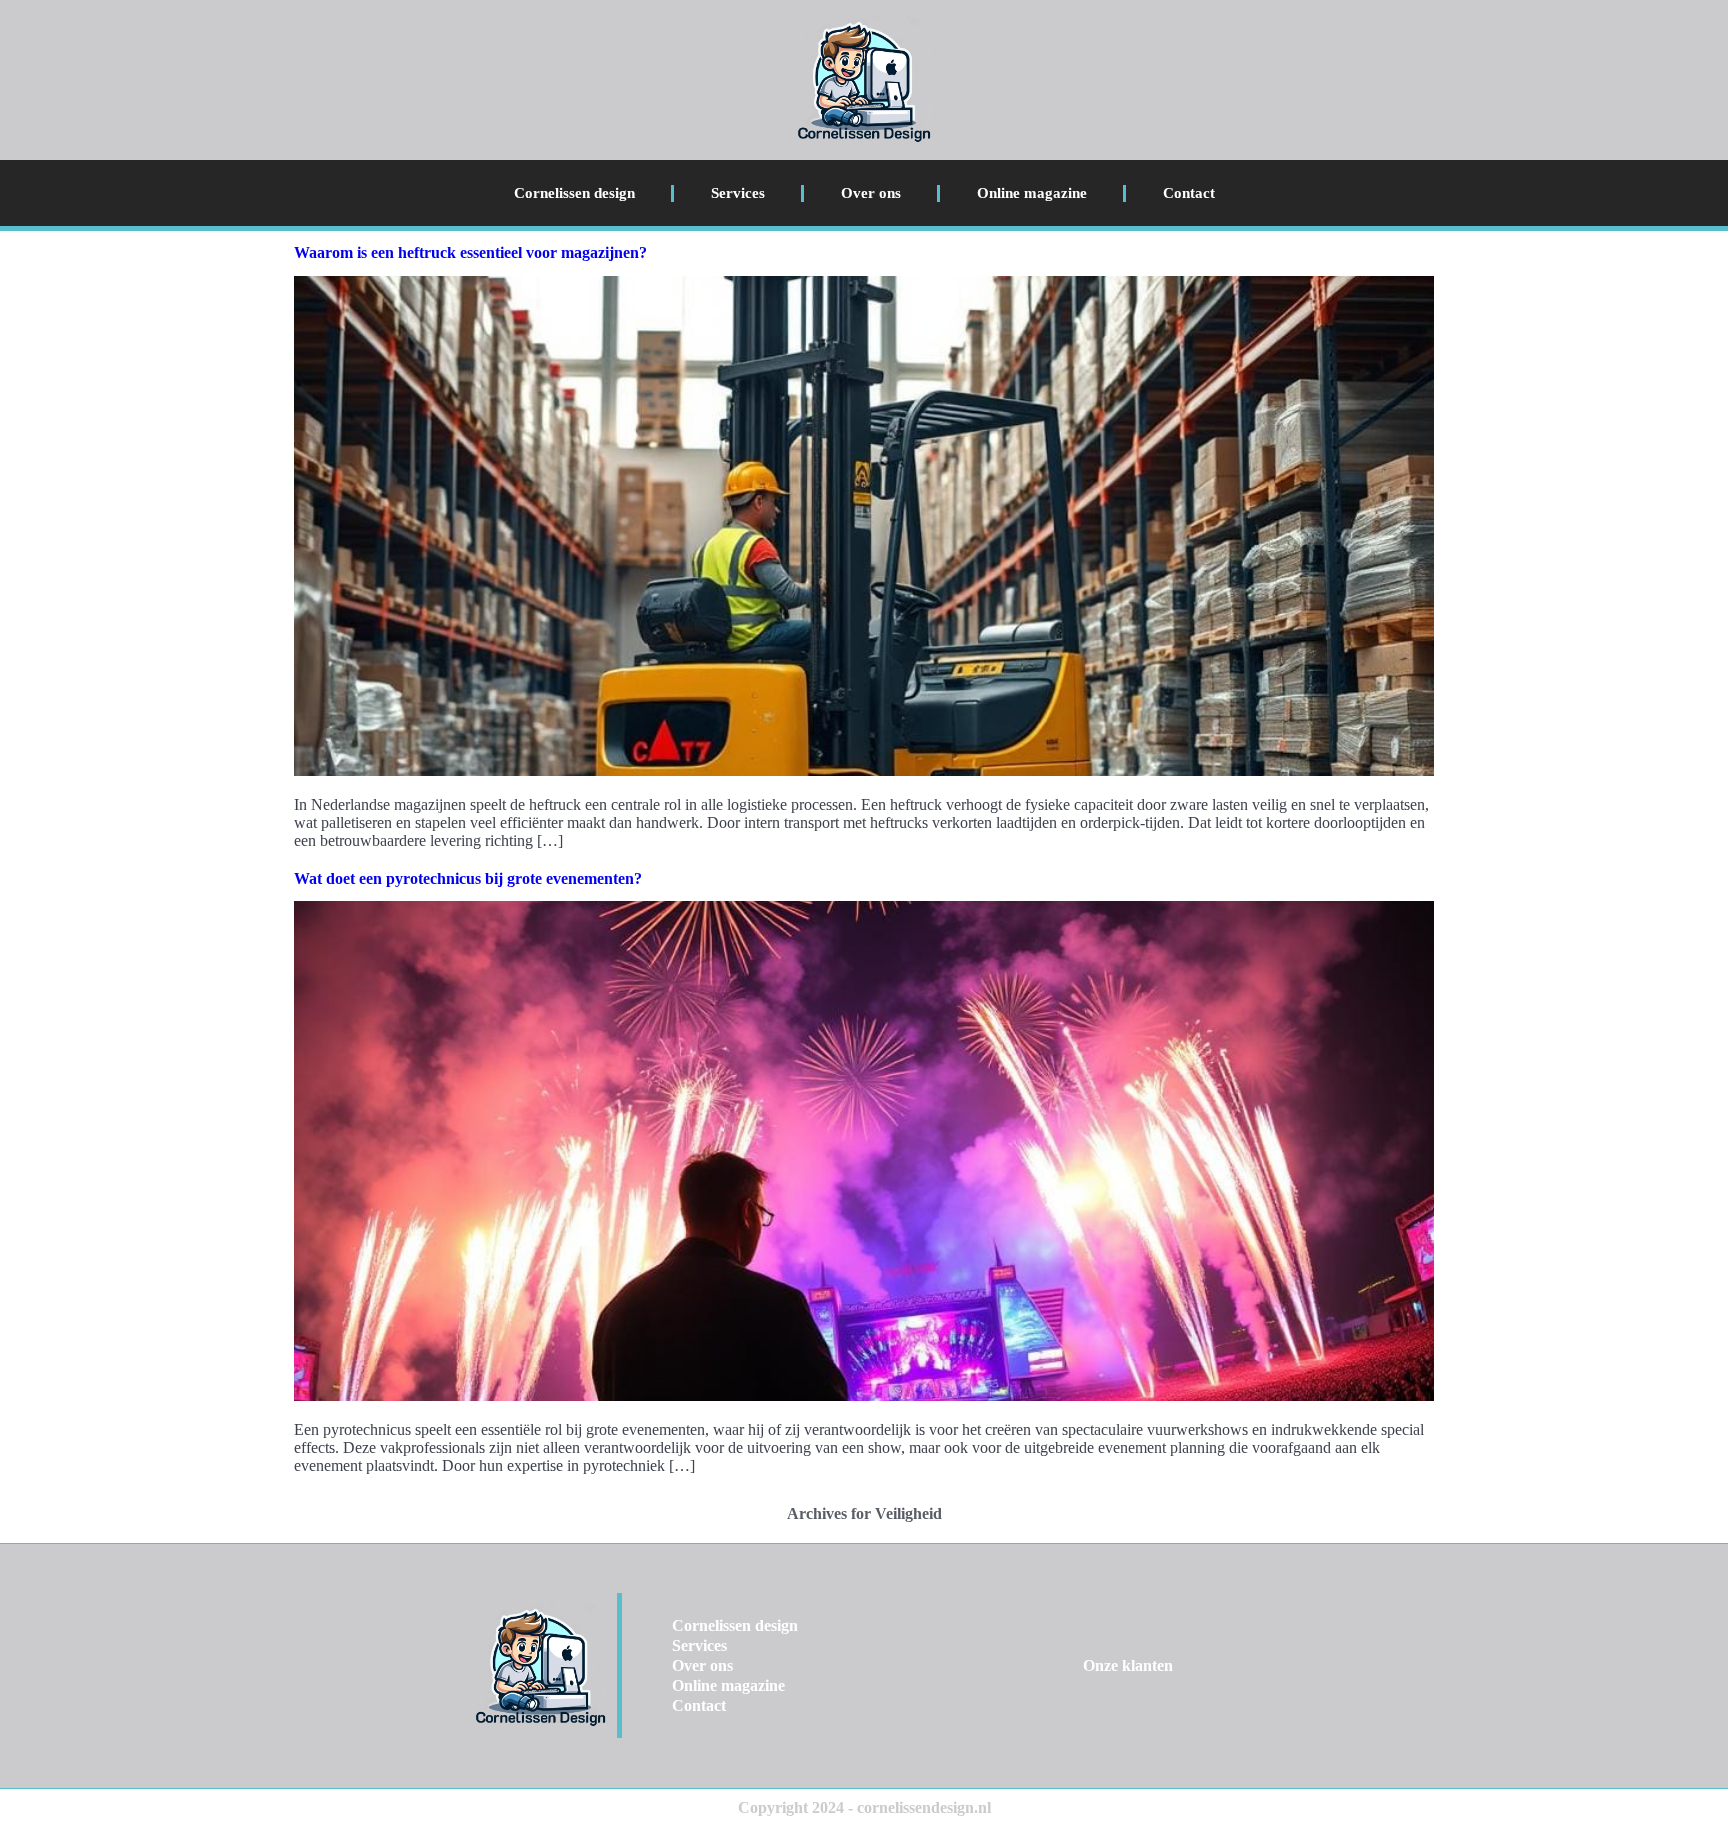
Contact (1189, 193)
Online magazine (1032, 193)
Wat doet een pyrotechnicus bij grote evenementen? (468, 878)
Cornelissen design (574, 193)
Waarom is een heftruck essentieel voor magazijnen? (470, 252)
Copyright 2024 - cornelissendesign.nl (864, 1807)
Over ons (871, 193)
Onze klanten (1128, 1665)
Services (738, 193)
